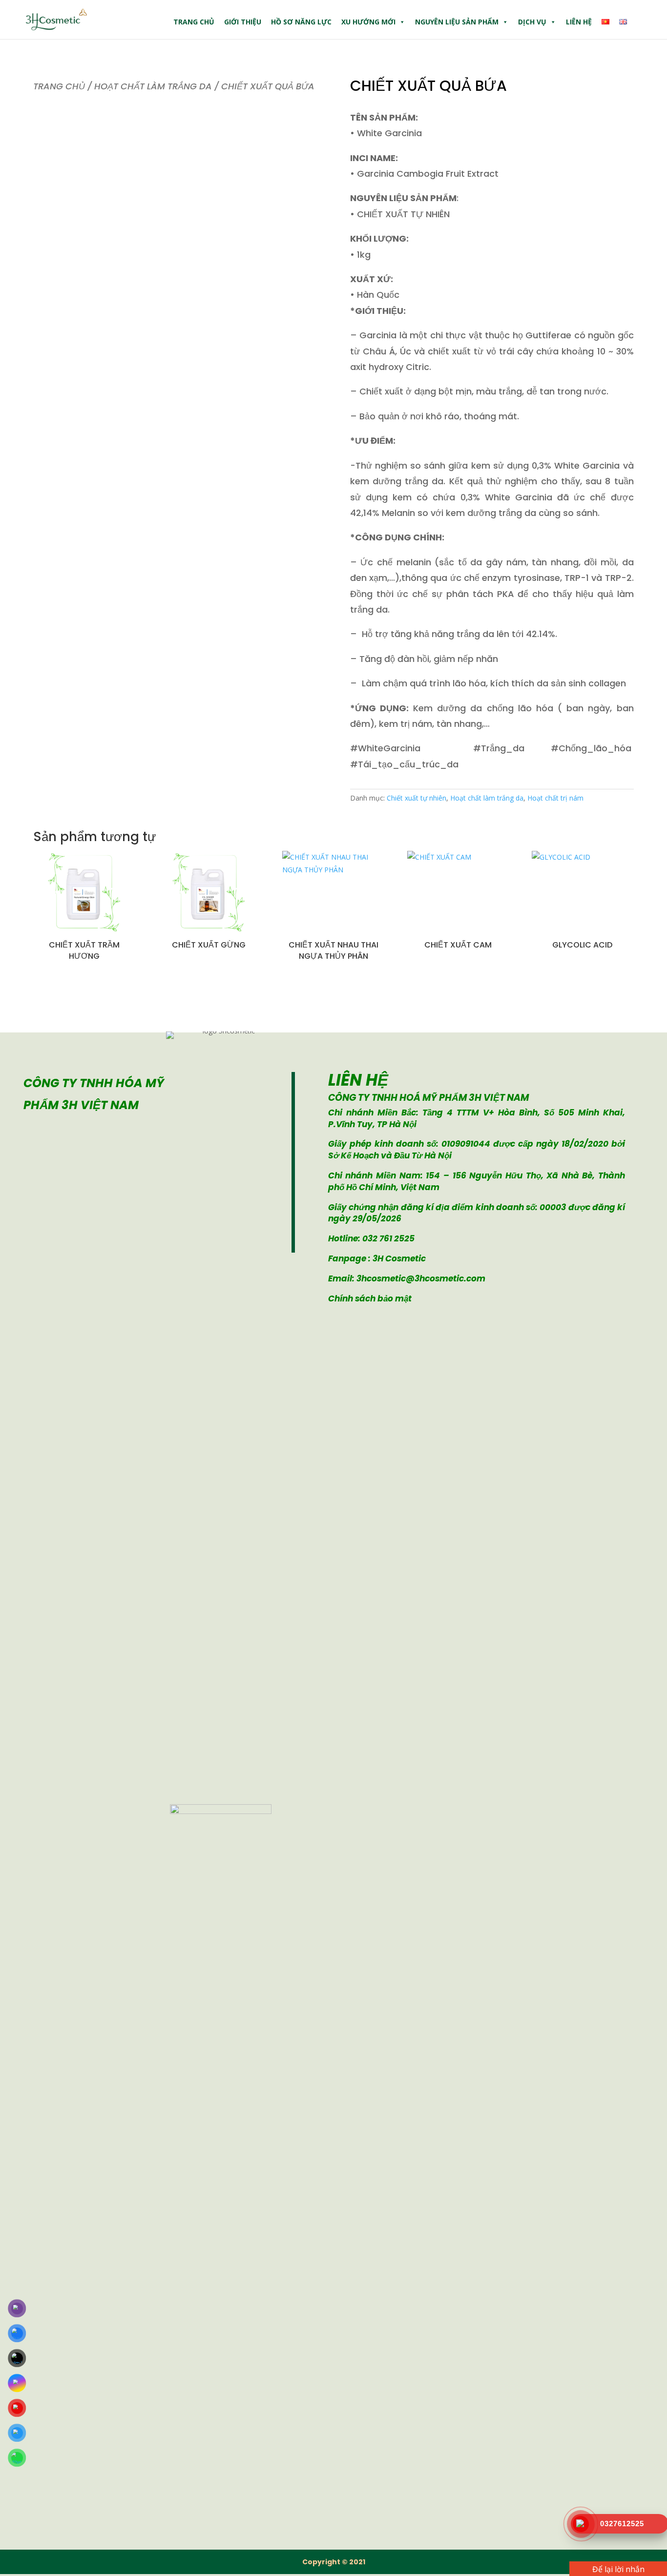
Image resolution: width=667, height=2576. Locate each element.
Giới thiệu (243, 22)
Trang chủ (194, 22)
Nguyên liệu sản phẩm (457, 22)
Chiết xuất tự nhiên (417, 798)
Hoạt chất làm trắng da (153, 86)
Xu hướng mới (368, 22)
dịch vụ (532, 22)
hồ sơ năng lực (301, 22)
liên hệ (579, 22)
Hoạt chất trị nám (555, 798)
